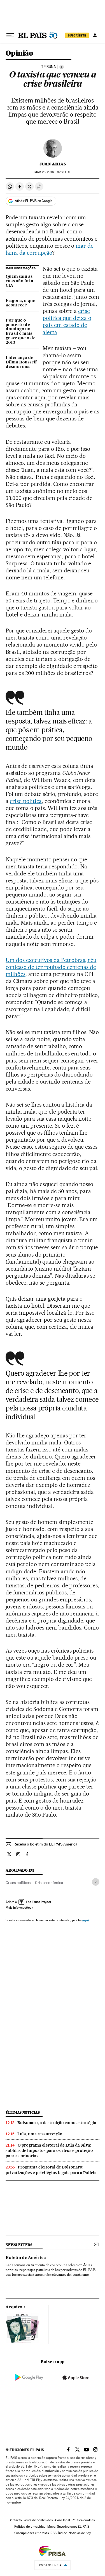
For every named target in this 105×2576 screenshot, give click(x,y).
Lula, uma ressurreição (40, 2134)
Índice (63, 2533)
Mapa (51, 2527)
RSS (53, 2533)
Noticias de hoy (80, 2533)
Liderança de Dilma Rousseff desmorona (21, 362)
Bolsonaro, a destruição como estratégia (57, 2123)
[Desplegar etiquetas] (96, 1882)
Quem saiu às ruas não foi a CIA (19, 281)
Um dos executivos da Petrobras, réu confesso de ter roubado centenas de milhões (51, 967)
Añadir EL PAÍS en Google (34, 201)
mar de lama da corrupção (50, 249)
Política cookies (83, 2520)
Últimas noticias (23, 2112)
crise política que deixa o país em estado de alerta (67, 321)
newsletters (19, 2245)
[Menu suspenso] (10, 35)
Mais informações (18, 1908)
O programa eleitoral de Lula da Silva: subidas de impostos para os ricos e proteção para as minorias (49, 2151)
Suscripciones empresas (32, 2533)
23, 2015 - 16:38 (52, 172)
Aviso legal (62, 2520)
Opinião (19, 54)
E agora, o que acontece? (20, 303)
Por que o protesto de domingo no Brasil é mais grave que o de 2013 (21, 332)
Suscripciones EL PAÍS (73, 2527)
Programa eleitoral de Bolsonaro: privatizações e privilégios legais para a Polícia (51, 2170)
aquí (86, 1920)
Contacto (15, 2520)
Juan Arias (53, 164)
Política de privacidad (30, 2527)
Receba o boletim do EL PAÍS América (45, 1844)
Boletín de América (26, 2258)
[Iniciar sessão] (95, 35)
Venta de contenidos (38, 2520)
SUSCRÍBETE (77, 35)
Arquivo (14, 2307)
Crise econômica (49, 1883)
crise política (26, 801)
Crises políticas (18, 1883)
